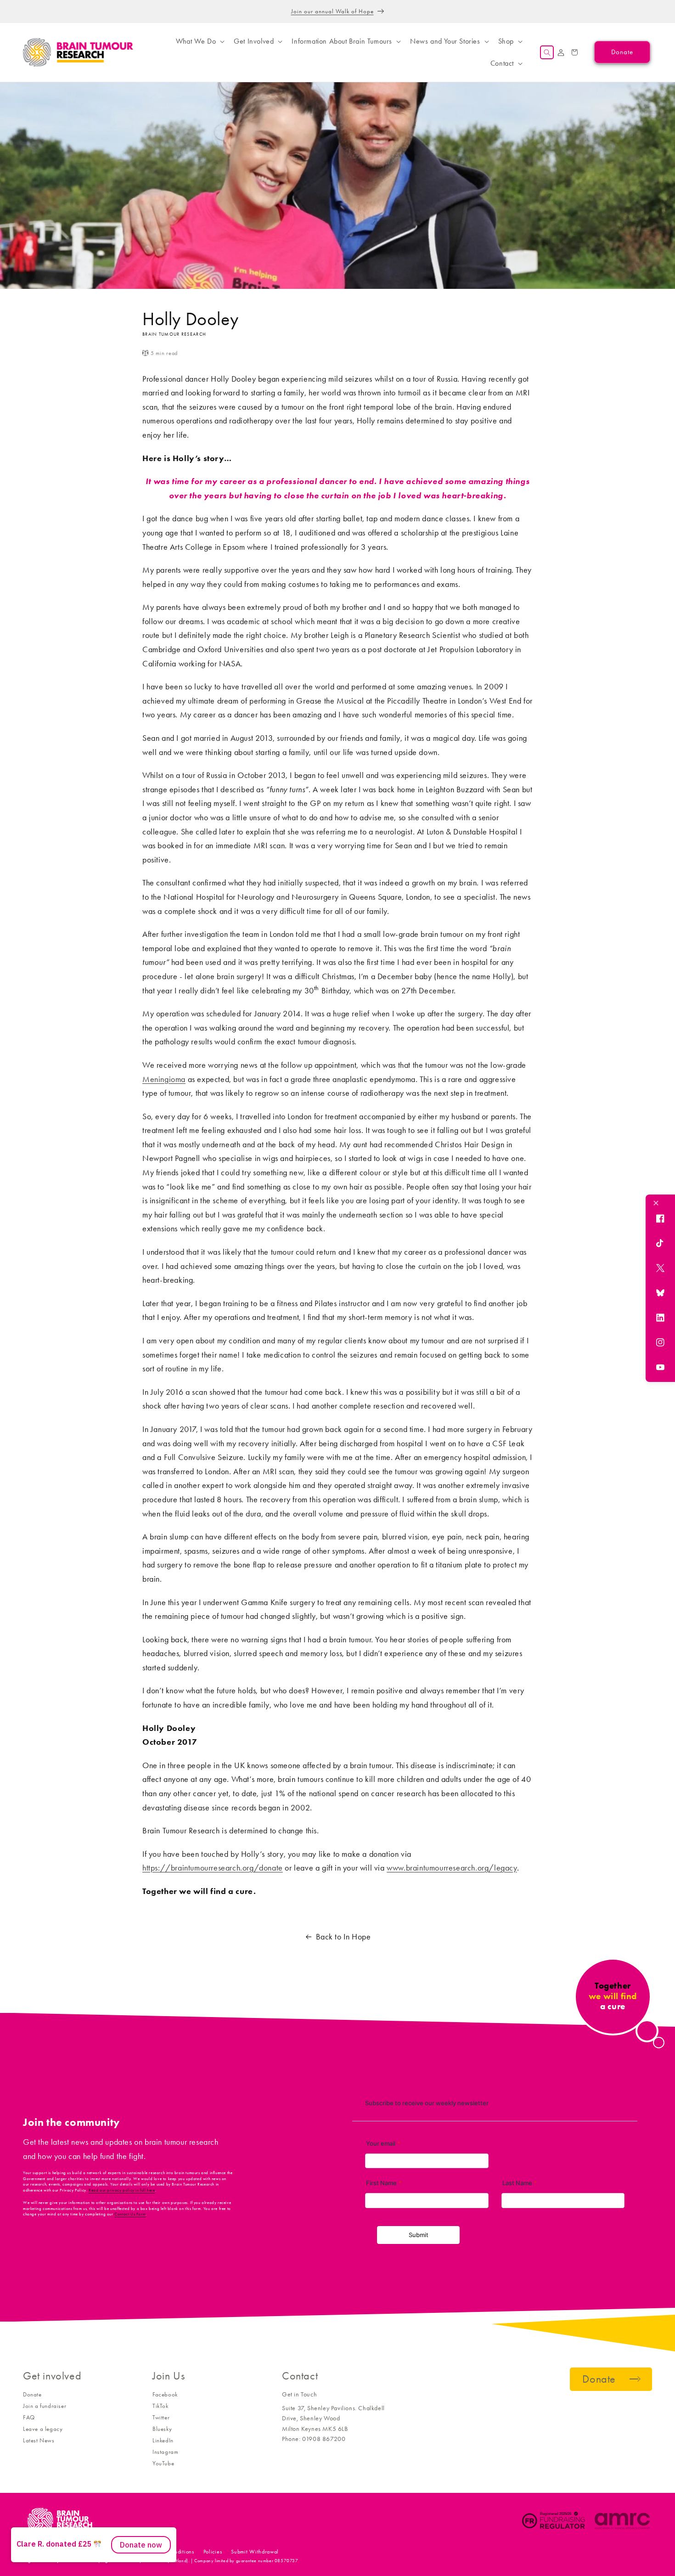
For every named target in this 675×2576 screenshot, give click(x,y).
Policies (213, 2552)
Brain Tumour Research (73, 2552)
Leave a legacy (43, 2429)
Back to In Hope (343, 1937)
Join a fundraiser (45, 2406)
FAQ (29, 2417)
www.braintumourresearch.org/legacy (452, 1868)
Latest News (39, 2440)
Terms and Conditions (168, 2552)
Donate (32, 2394)
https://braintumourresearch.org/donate (213, 1868)
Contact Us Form (130, 2214)
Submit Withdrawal (255, 2552)
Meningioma (164, 1079)
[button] (199, 41)
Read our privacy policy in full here (122, 2190)
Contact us (119, 2552)
